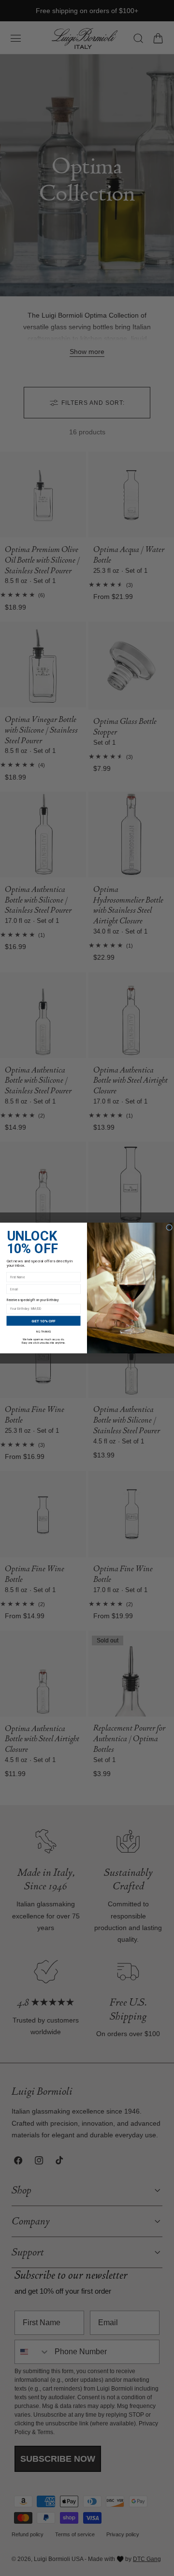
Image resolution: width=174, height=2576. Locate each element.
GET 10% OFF (43, 1321)
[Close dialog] (169, 1228)
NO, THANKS (43, 1332)
